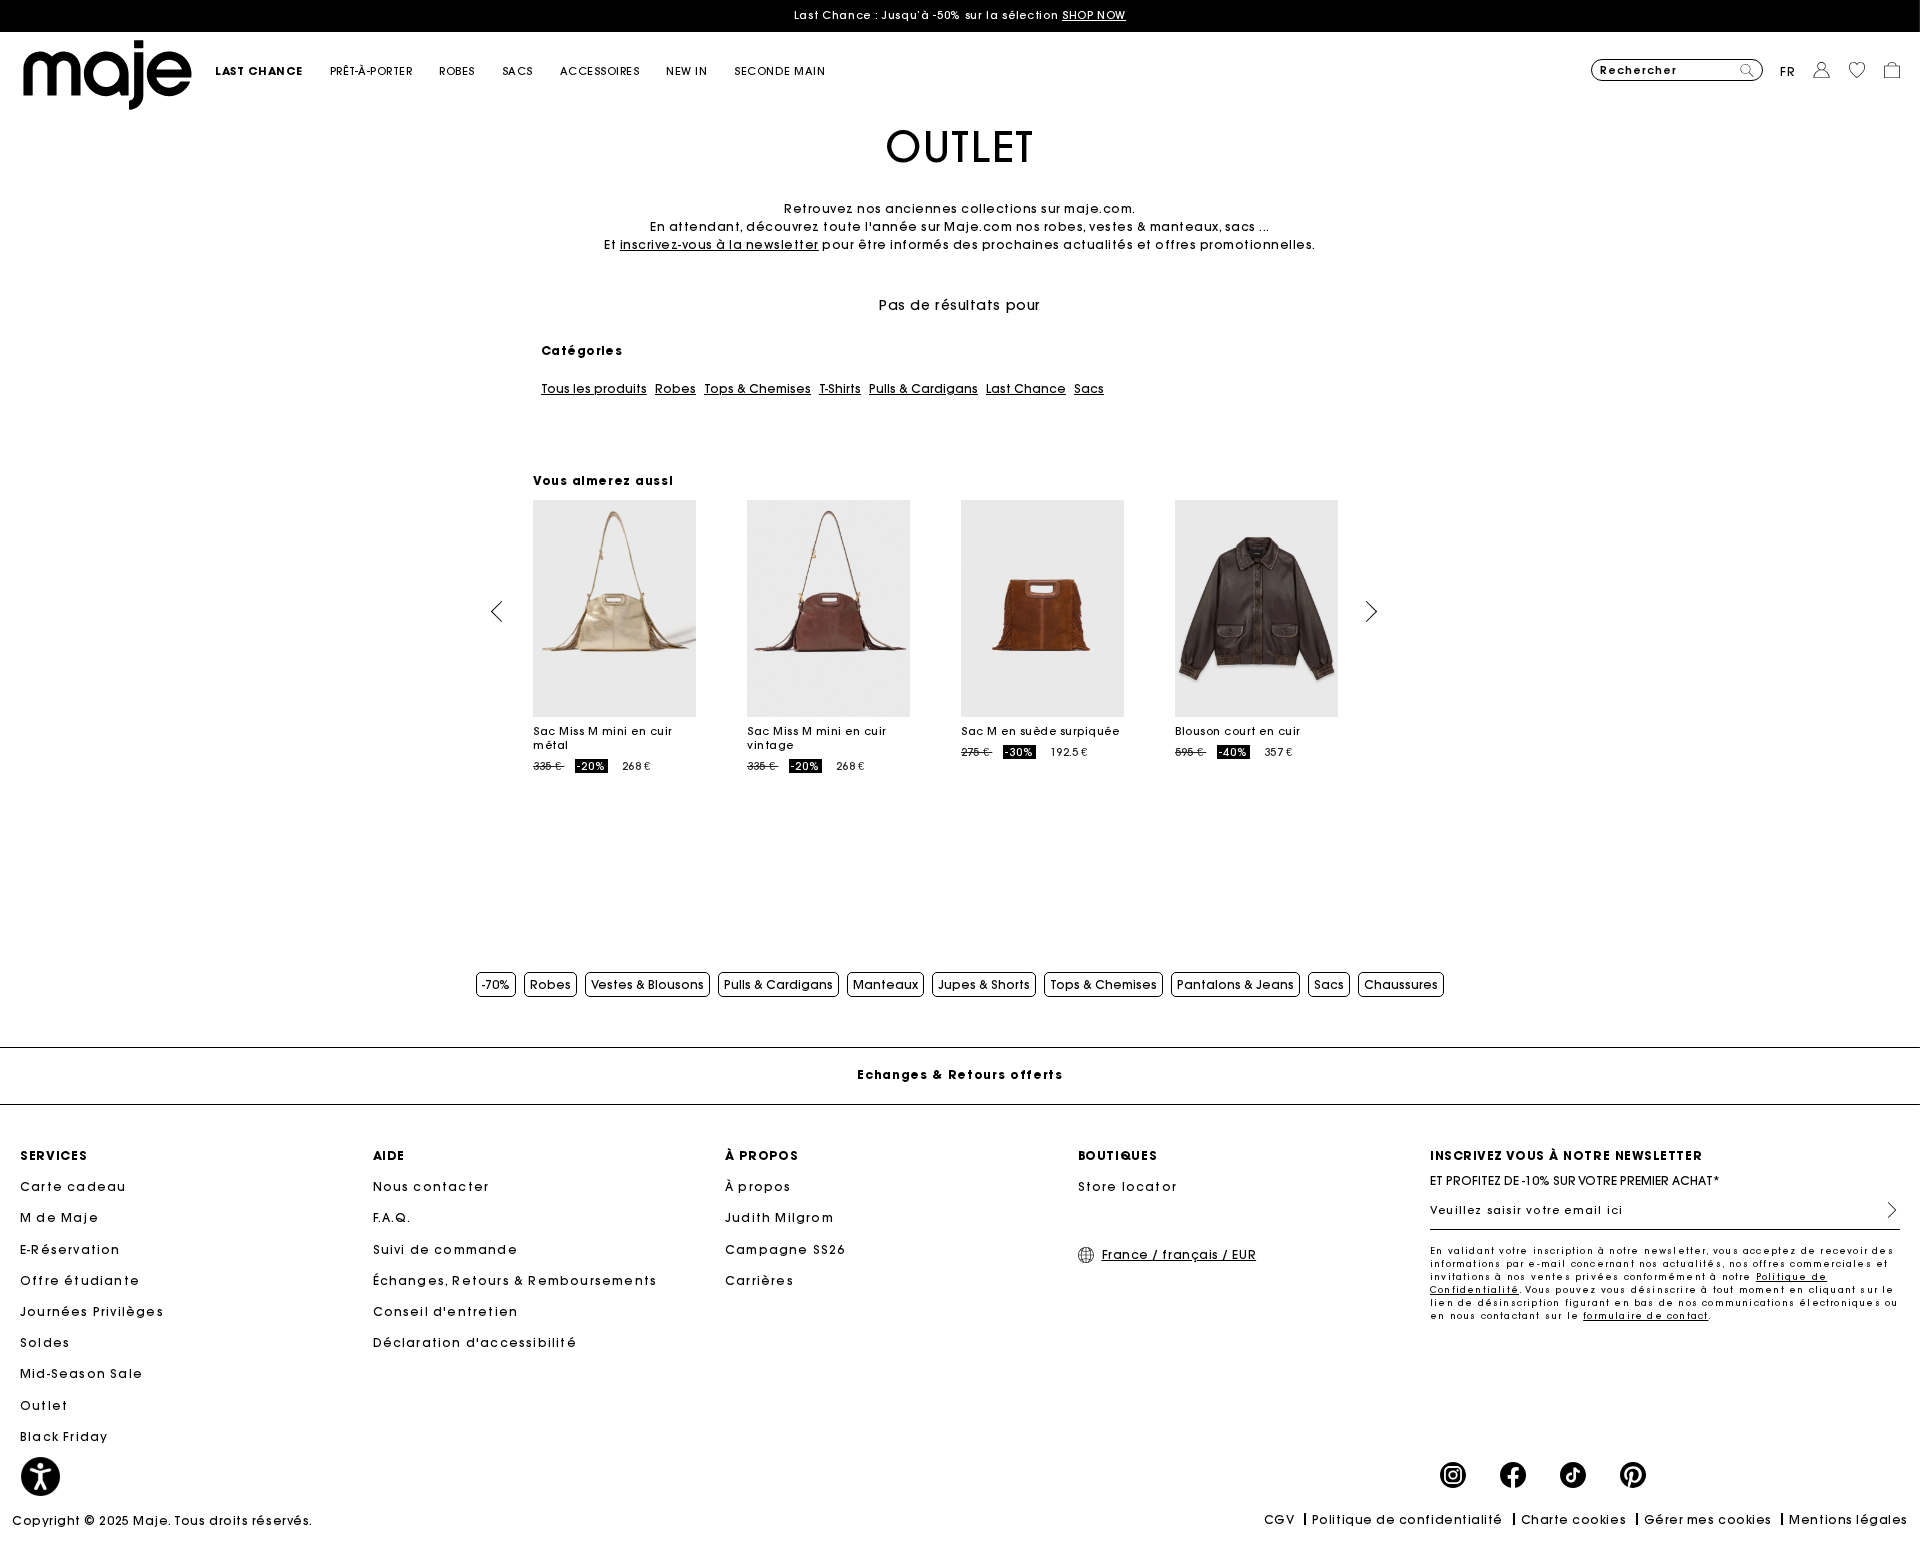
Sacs (1089, 389)
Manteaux (885, 985)
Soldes (45, 1342)
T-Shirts (840, 389)
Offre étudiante (80, 1280)
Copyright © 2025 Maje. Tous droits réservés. (162, 1520)
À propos (758, 1186)
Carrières (759, 1280)
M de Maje (59, 1217)
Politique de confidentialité (1407, 1519)
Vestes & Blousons (647, 985)
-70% (496, 985)
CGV (1279, 1519)
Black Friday (64, 1436)
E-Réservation (70, 1249)
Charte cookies (1574, 1519)
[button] (272, 71)
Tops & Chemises (757, 389)
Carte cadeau (73, 1186)
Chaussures (1401, 985)
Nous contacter (431, 1186)
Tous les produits (594, 389)
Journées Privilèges (92, 1311)
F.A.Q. (392, 1217)
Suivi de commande (445, 1249)
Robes (675, 389)
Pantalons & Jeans (1235, 985)
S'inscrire (1884, 1210)
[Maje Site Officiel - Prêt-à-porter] (107, 73)
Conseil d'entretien (446, 1311)
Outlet (44, 1405)
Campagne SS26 (785, 1249)
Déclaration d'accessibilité (475, 1342)
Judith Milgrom (779, 1217)
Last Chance (1026, 389)
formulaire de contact (1645, 1315)
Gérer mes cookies (1708, 1519)
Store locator (1128, 1186)
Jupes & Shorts (984, 985)
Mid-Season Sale (81, 1373)
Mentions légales (1848, 1519)
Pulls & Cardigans (923, 389)
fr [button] (1788, 71)
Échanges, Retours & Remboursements (515, 1280)
